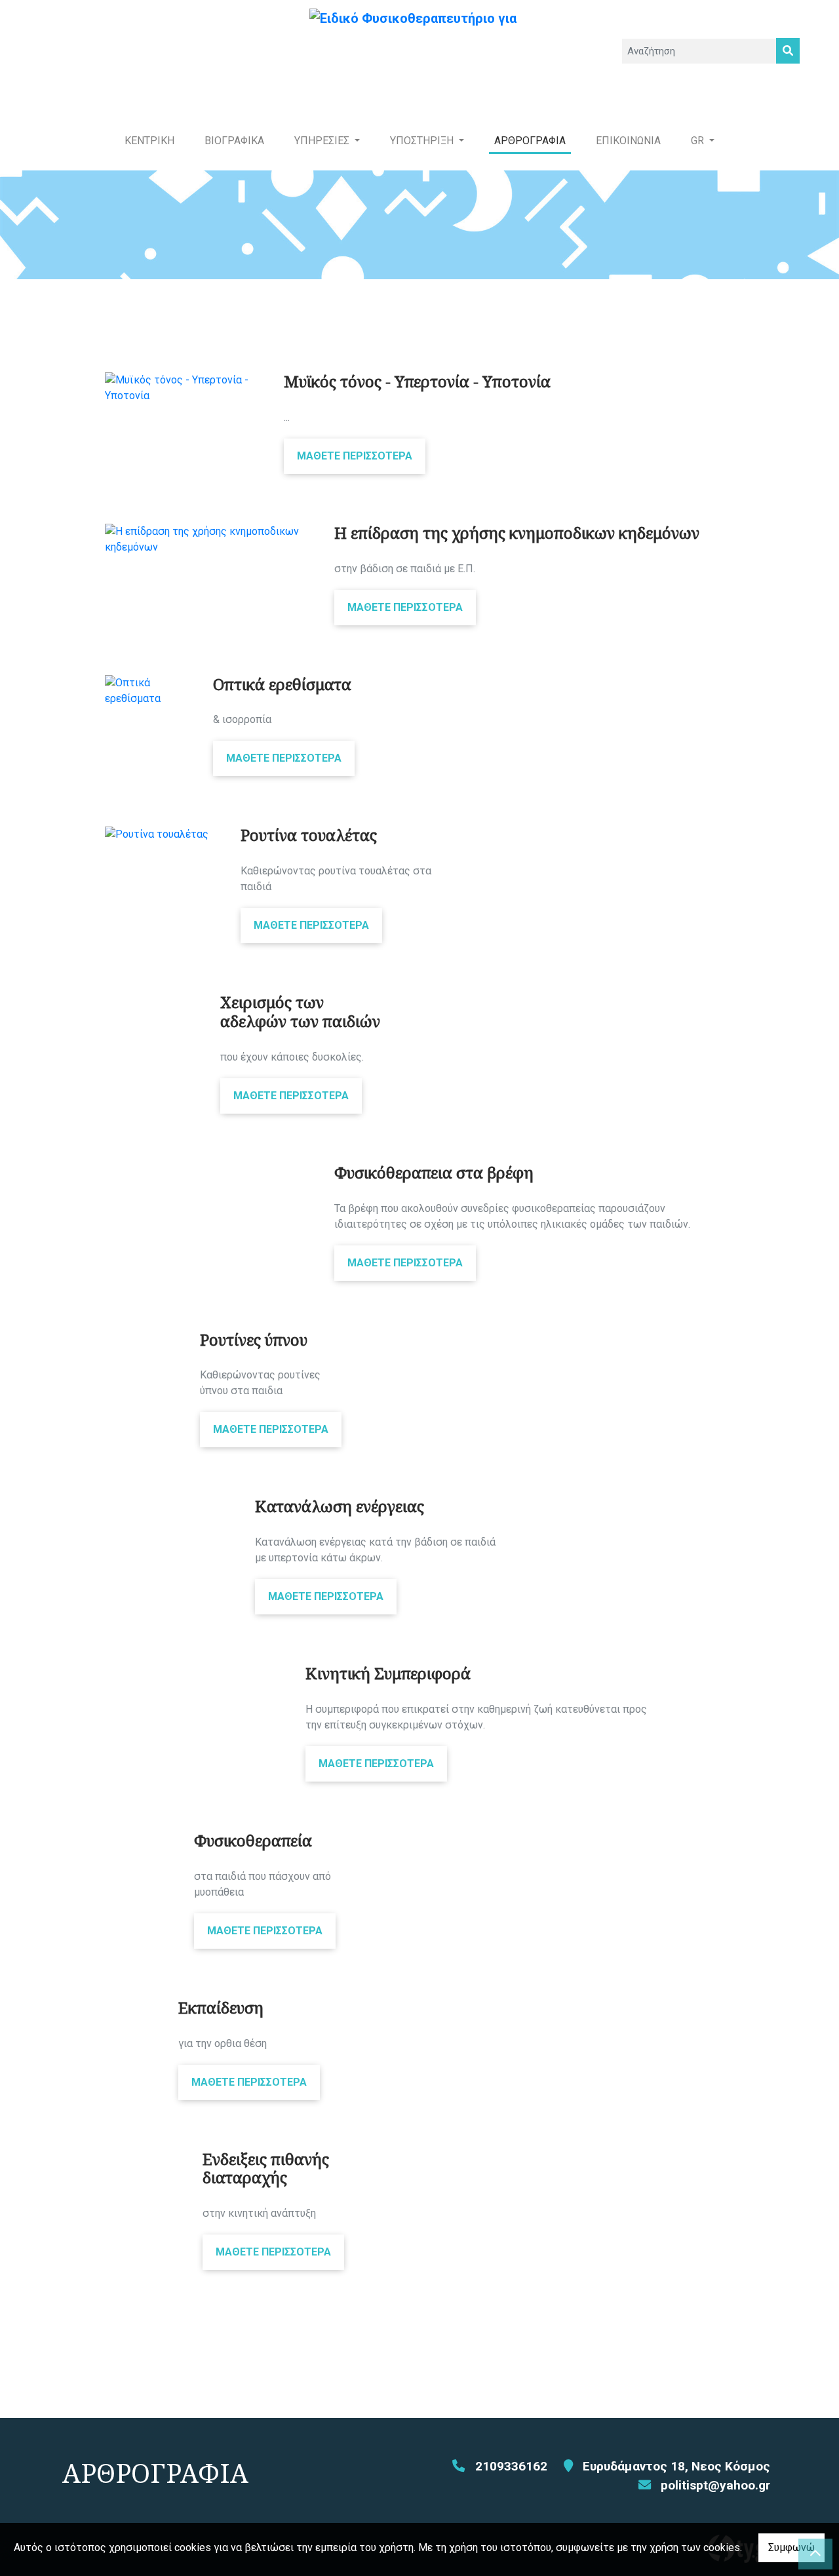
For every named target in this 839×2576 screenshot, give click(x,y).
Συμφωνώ (791, 2547)
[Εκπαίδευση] (132, 2006)
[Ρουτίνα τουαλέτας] (163, 834)
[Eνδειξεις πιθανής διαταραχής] (144, 2158)
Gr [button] (699, 141)
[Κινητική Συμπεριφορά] (195, 1672)
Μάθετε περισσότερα (355, 456)
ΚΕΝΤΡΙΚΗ (149, 141)
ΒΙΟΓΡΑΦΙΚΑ (234, 141)
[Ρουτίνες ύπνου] (143, 1338)
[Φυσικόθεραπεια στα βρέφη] (210, 1171)
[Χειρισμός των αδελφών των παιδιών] (153, 1001)
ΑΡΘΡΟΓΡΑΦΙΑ (530, 141)
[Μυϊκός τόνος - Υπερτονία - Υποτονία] (185, 388)
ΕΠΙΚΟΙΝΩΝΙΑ (628, 141)
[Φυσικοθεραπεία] (140, 1839)
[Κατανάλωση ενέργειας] (170, 1505)
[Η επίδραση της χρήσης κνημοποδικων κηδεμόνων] (210, 539)
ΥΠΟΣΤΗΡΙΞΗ (423, 141)
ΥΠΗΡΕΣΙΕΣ (323, 141)
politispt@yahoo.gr (715, 2485)
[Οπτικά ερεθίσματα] (149, 691)
